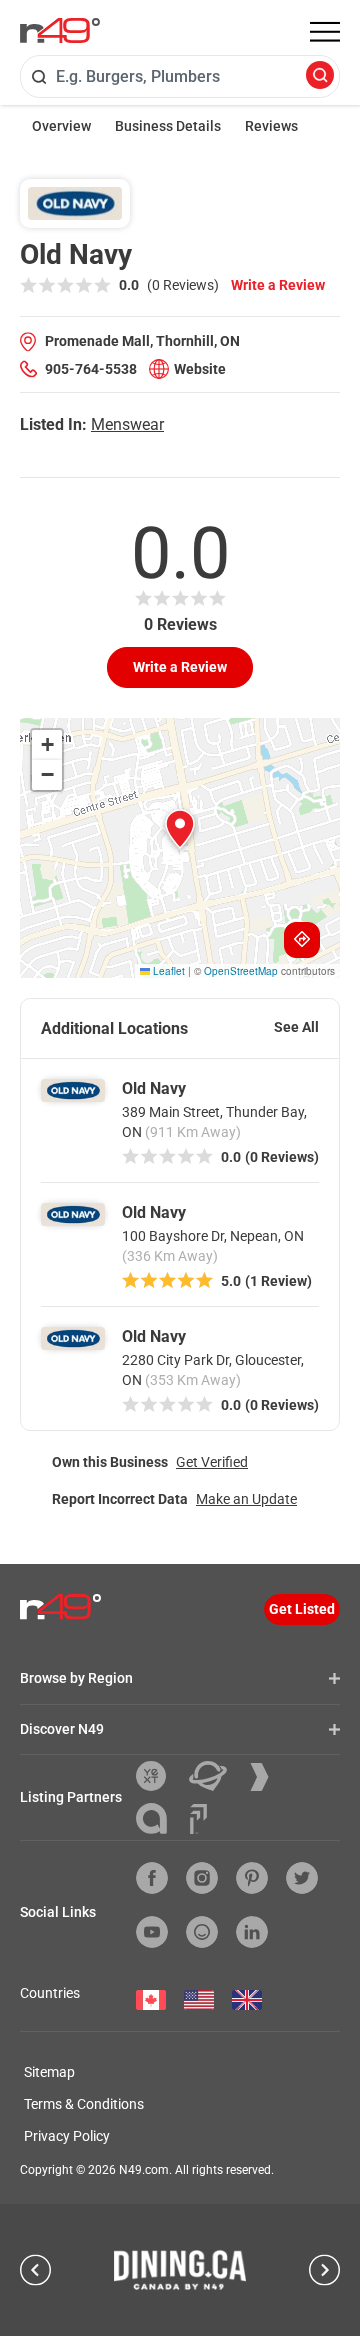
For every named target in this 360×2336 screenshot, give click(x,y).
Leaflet (167, 971)
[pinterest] (252, 1878)
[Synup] (267, 1777)
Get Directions (302, 940)
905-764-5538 (91, 369)
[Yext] (158, 1776)
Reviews (271, 126)
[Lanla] (159, 1818)
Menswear (127, 424)
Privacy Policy (67, 2136)
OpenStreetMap (241, 971)
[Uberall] (215, 1776)
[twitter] (302, 1878)
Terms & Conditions (84, 2104)
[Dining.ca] (180, 2270)
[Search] (320, 76)
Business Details (168, 126)
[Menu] (325, 32)
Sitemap (49, 2072)
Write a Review (278, 285)
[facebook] (152, 1878)
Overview (61, 126)
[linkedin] (252, 1932)
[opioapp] (202, 1932)
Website (200, 369)
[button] (180, 829)
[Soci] (198, 1819)
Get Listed (302, 1609)
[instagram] (202, 1878)
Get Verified (212, 1462)
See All (296, 1027)
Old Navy (154, 1088)
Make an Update (246, 1499)
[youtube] (152, 1932)
